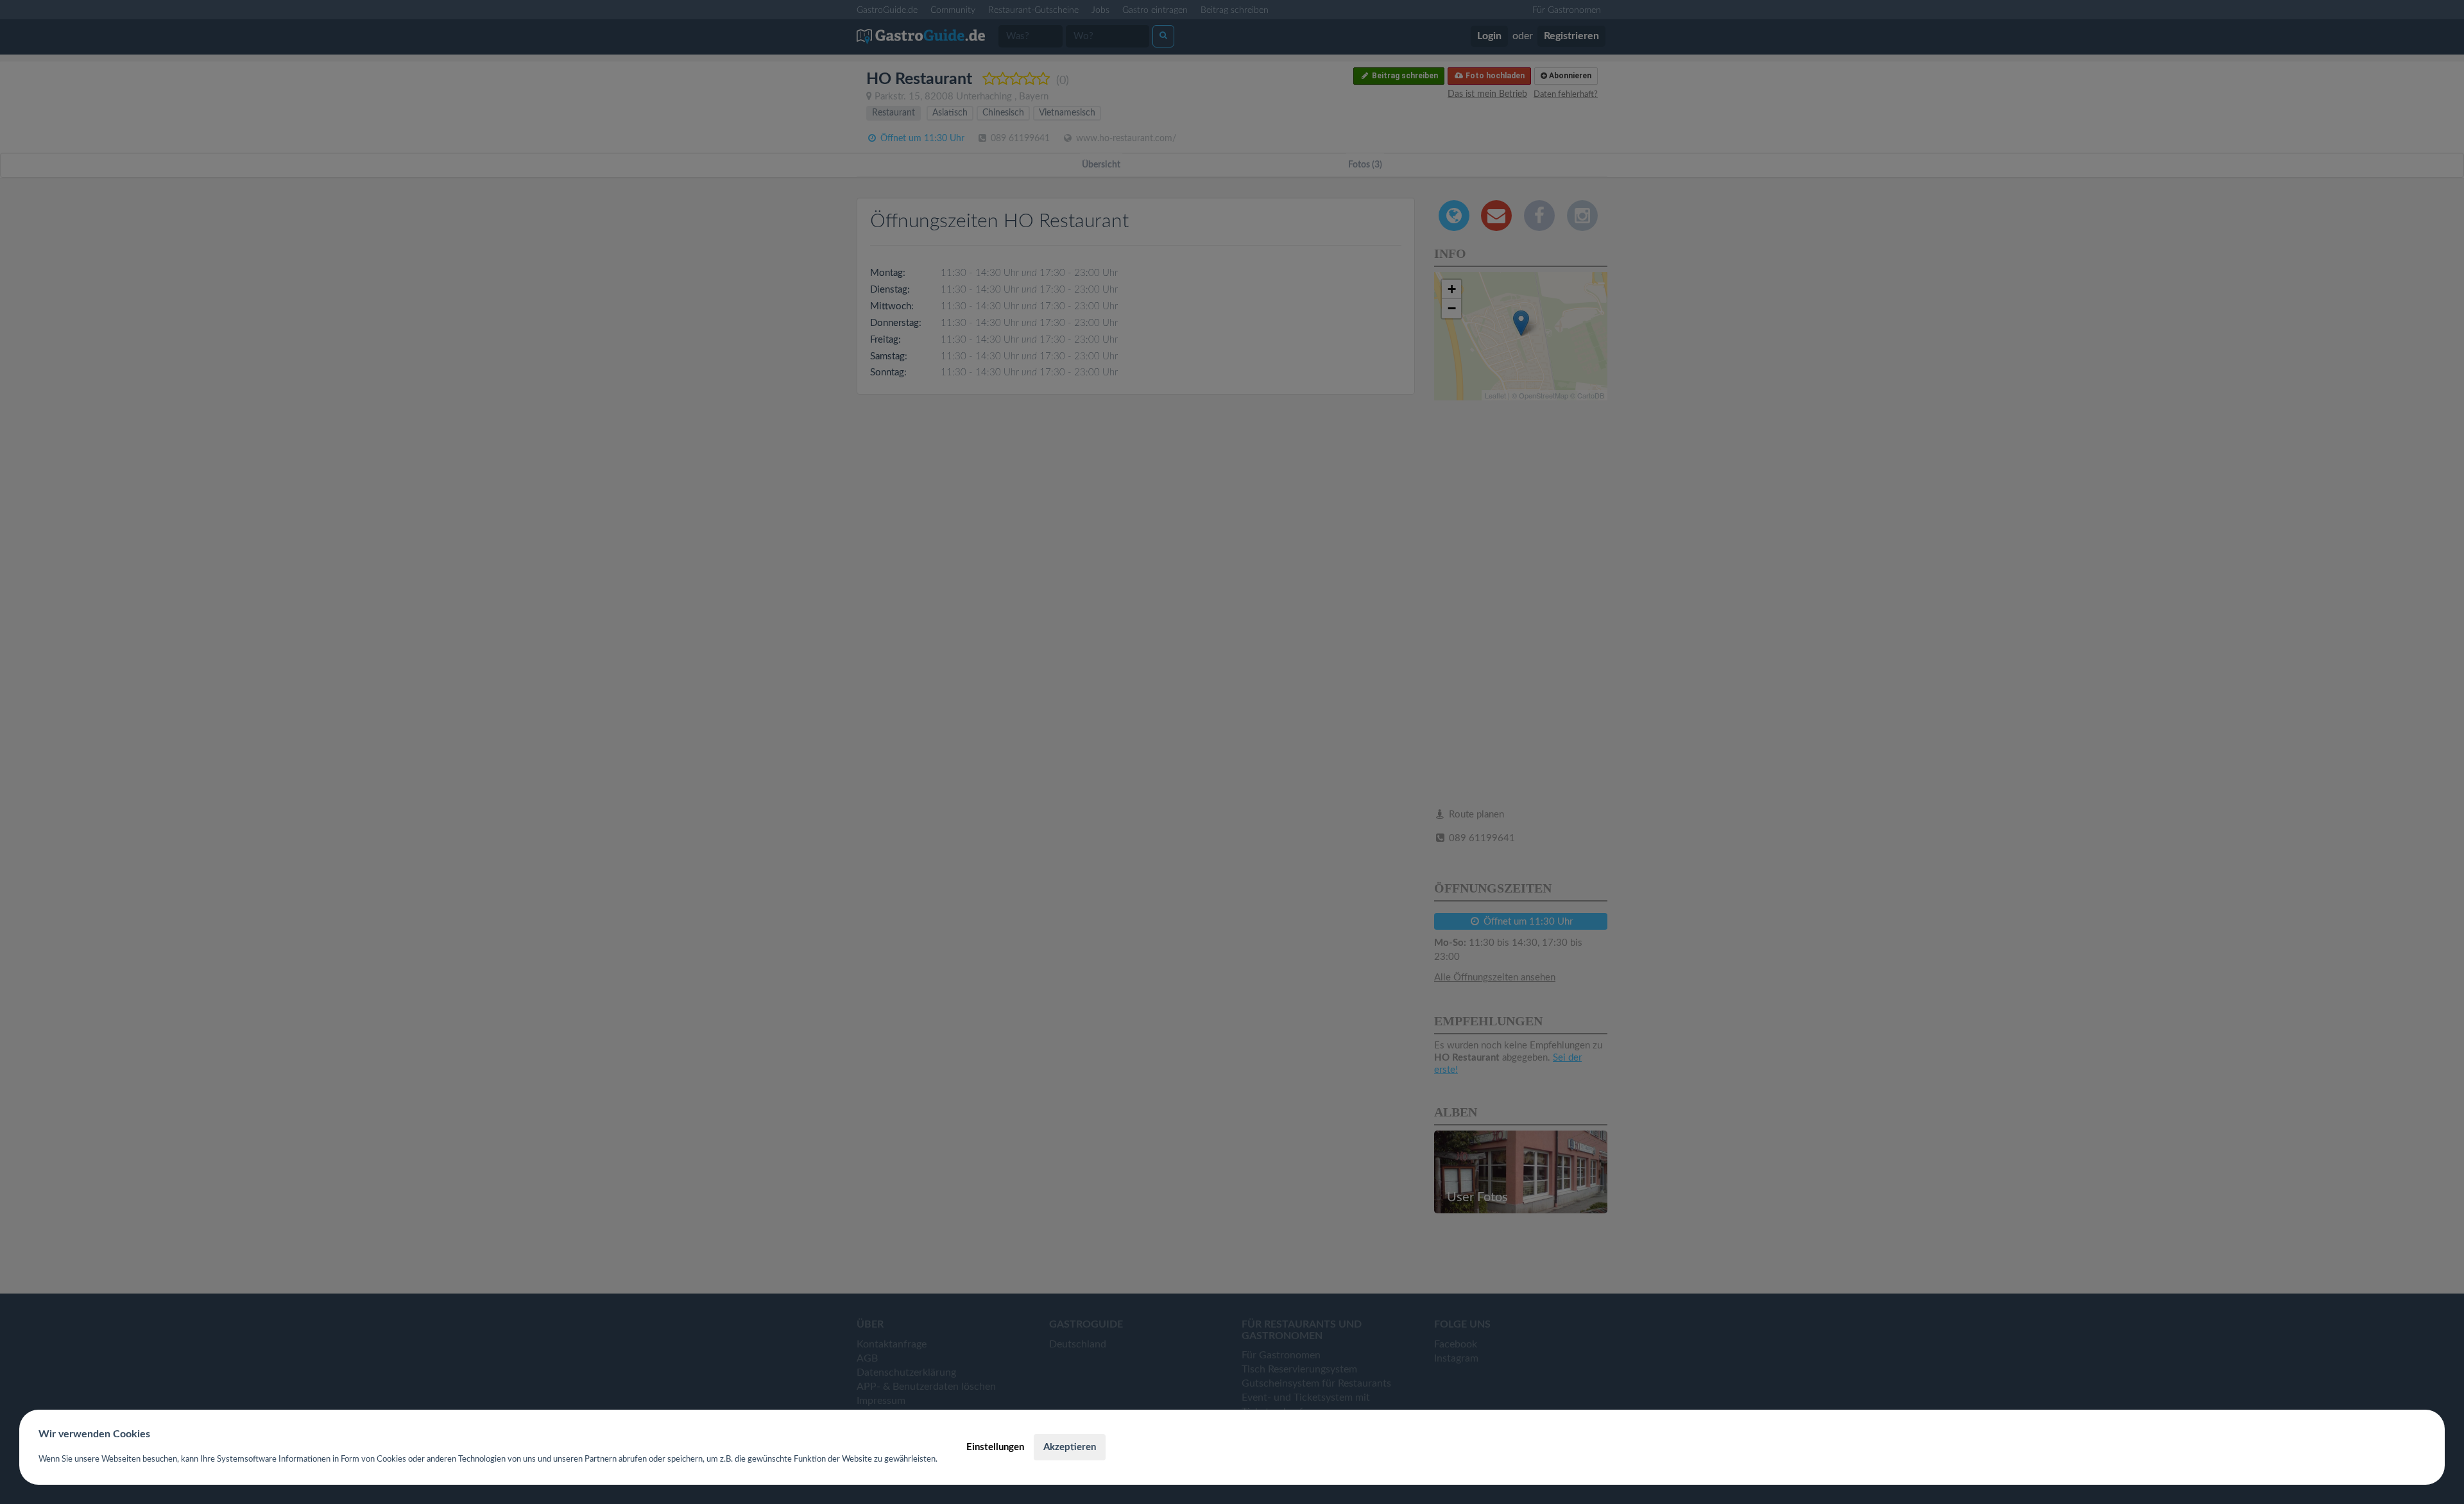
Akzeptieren (1070, 1447)
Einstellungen (995, 1447)
